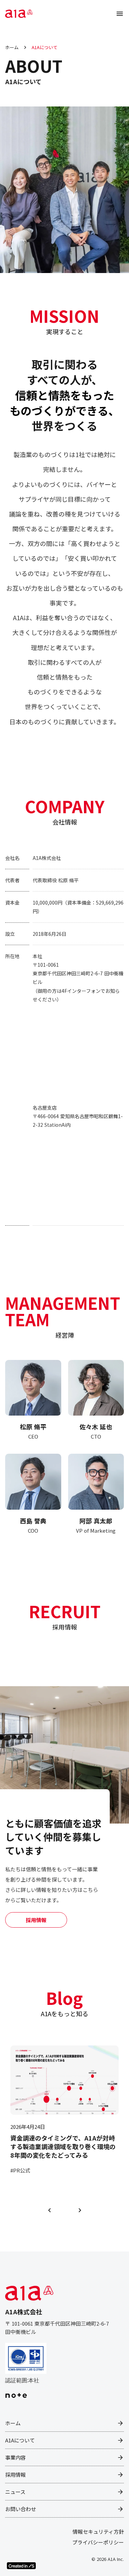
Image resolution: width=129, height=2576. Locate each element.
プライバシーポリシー (98, 2542)
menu (120, 14)
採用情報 (36, 1920)
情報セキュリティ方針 (98, 2532)
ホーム (12, 47)
